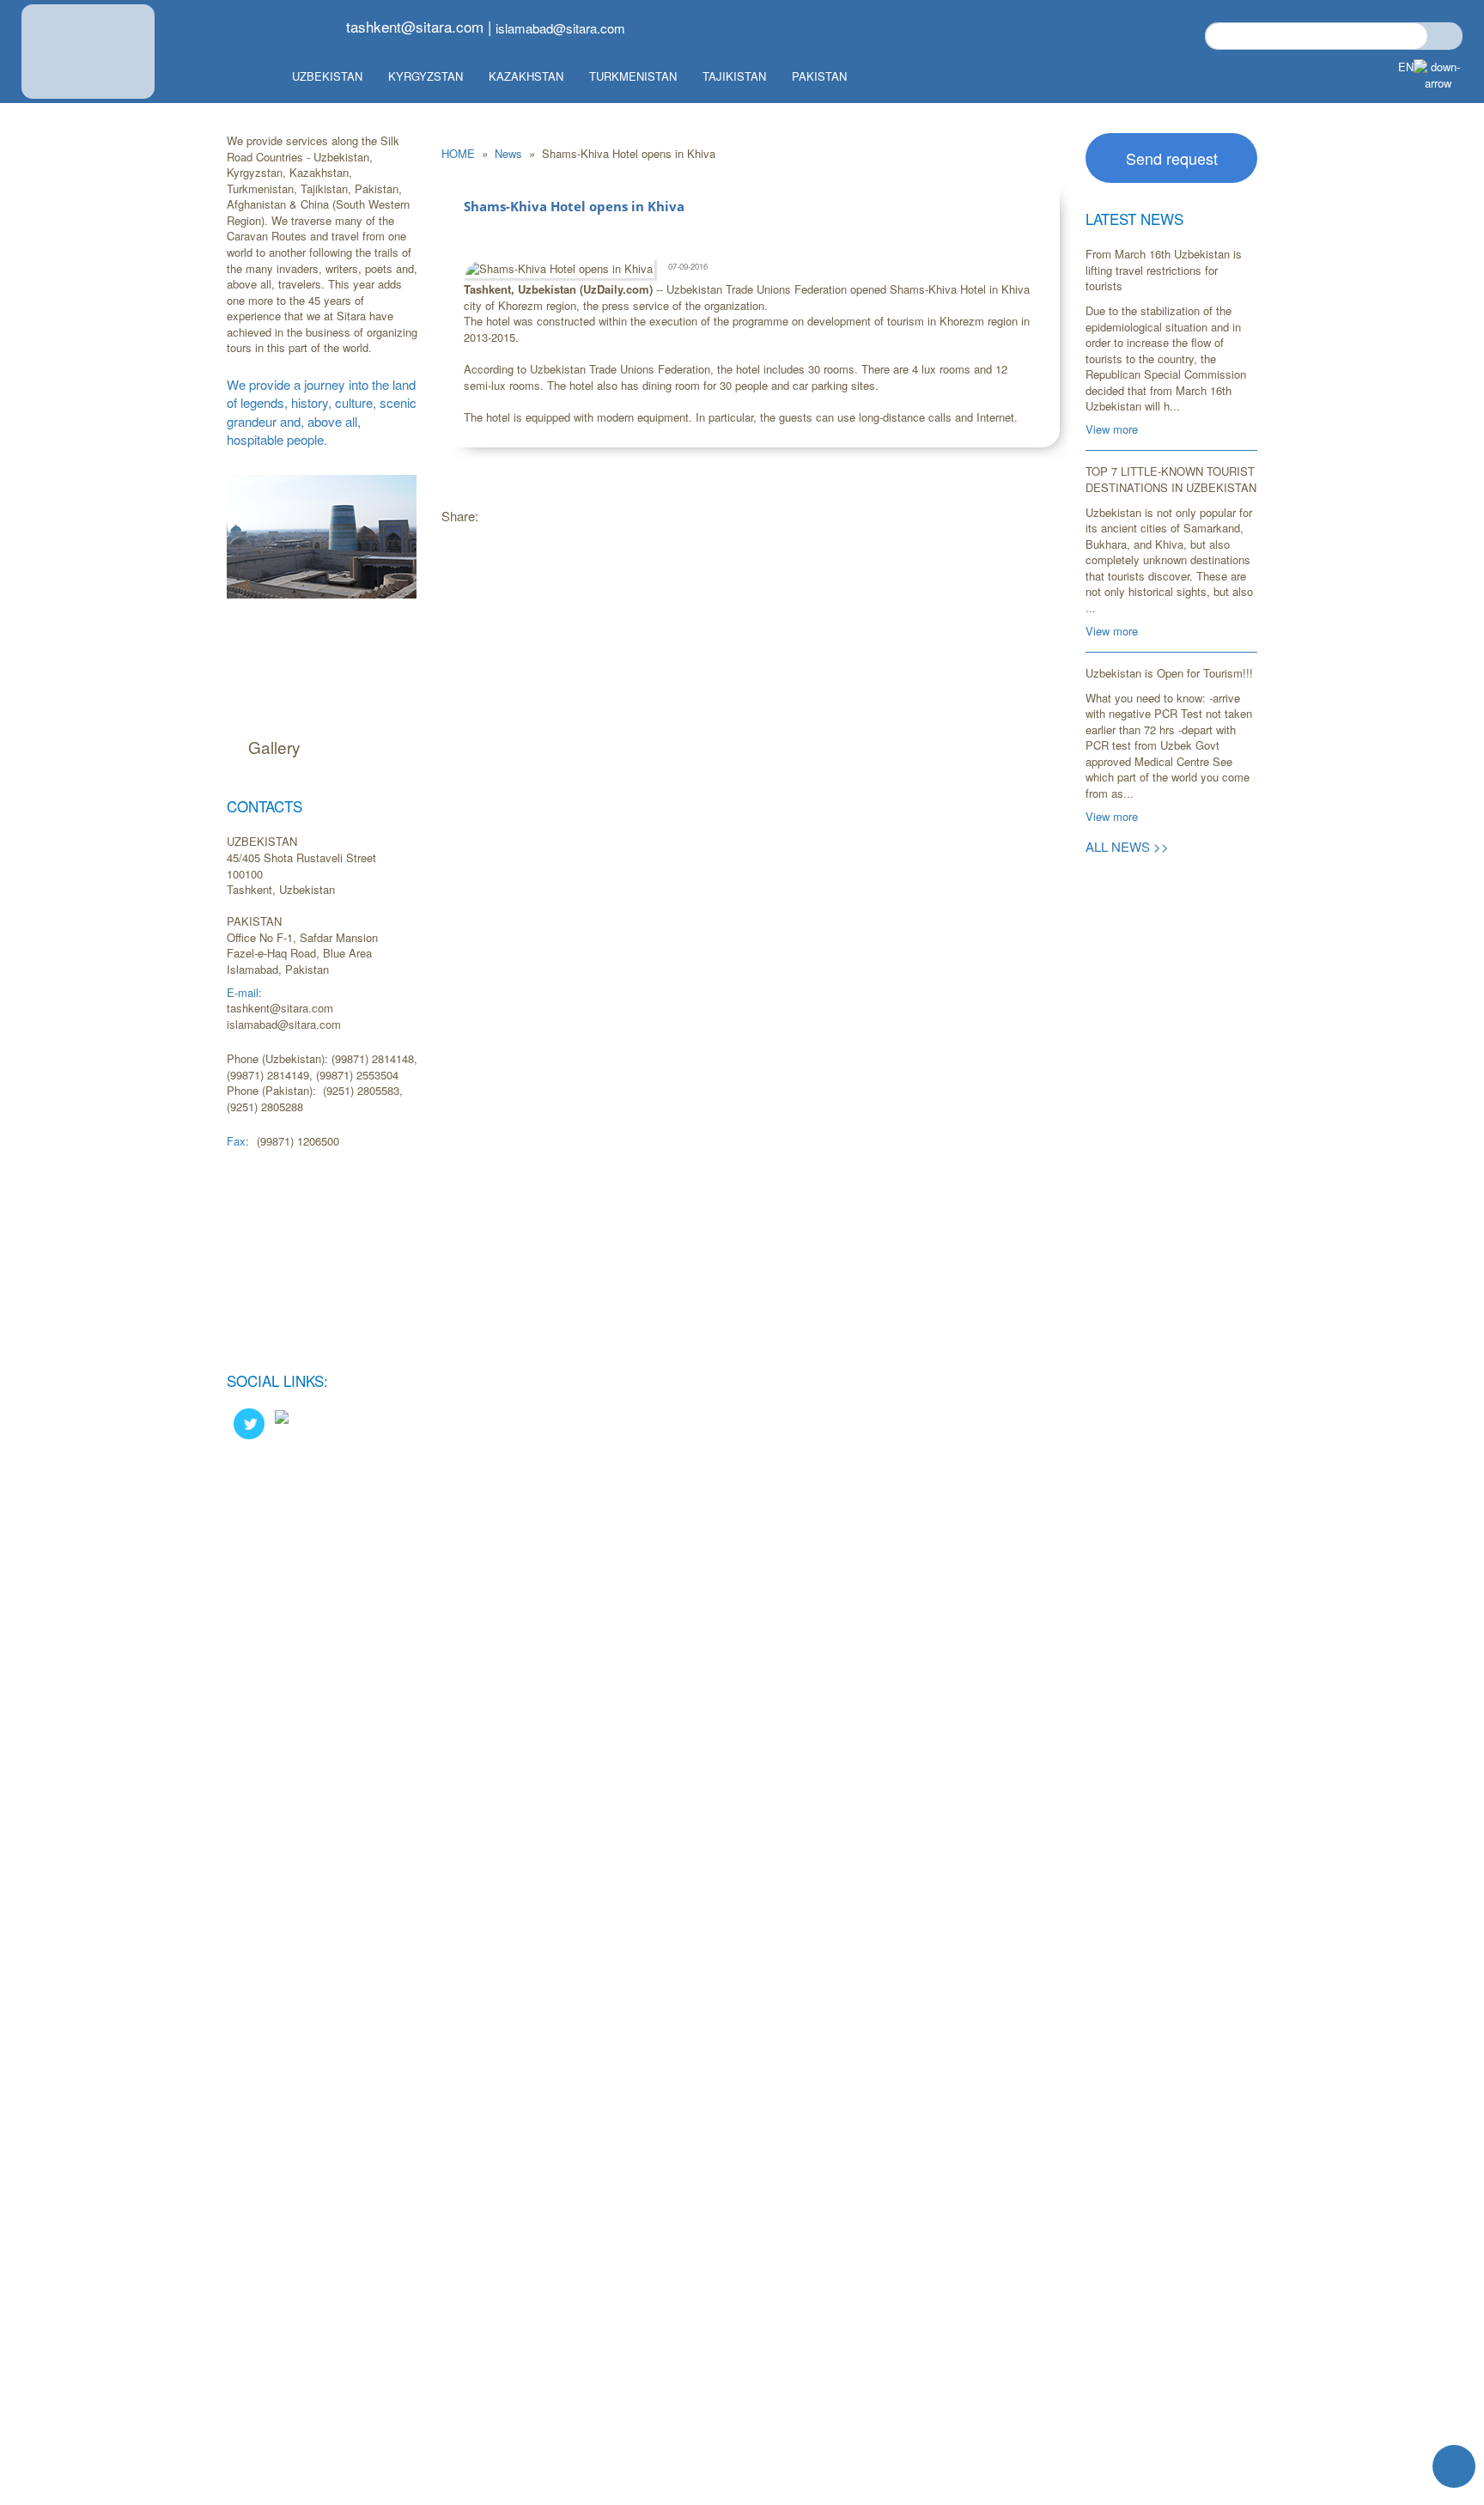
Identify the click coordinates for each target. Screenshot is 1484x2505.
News (510, 153)
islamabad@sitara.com (560, 28)
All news (1127, 846)
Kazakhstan (526, 76)
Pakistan (819, 76)
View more (1112, 429)
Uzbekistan (327, 76)
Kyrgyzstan (426, 76)
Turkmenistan (633, 76)
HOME (460, 153)
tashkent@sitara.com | (419, 26)
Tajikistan (734, 76)
